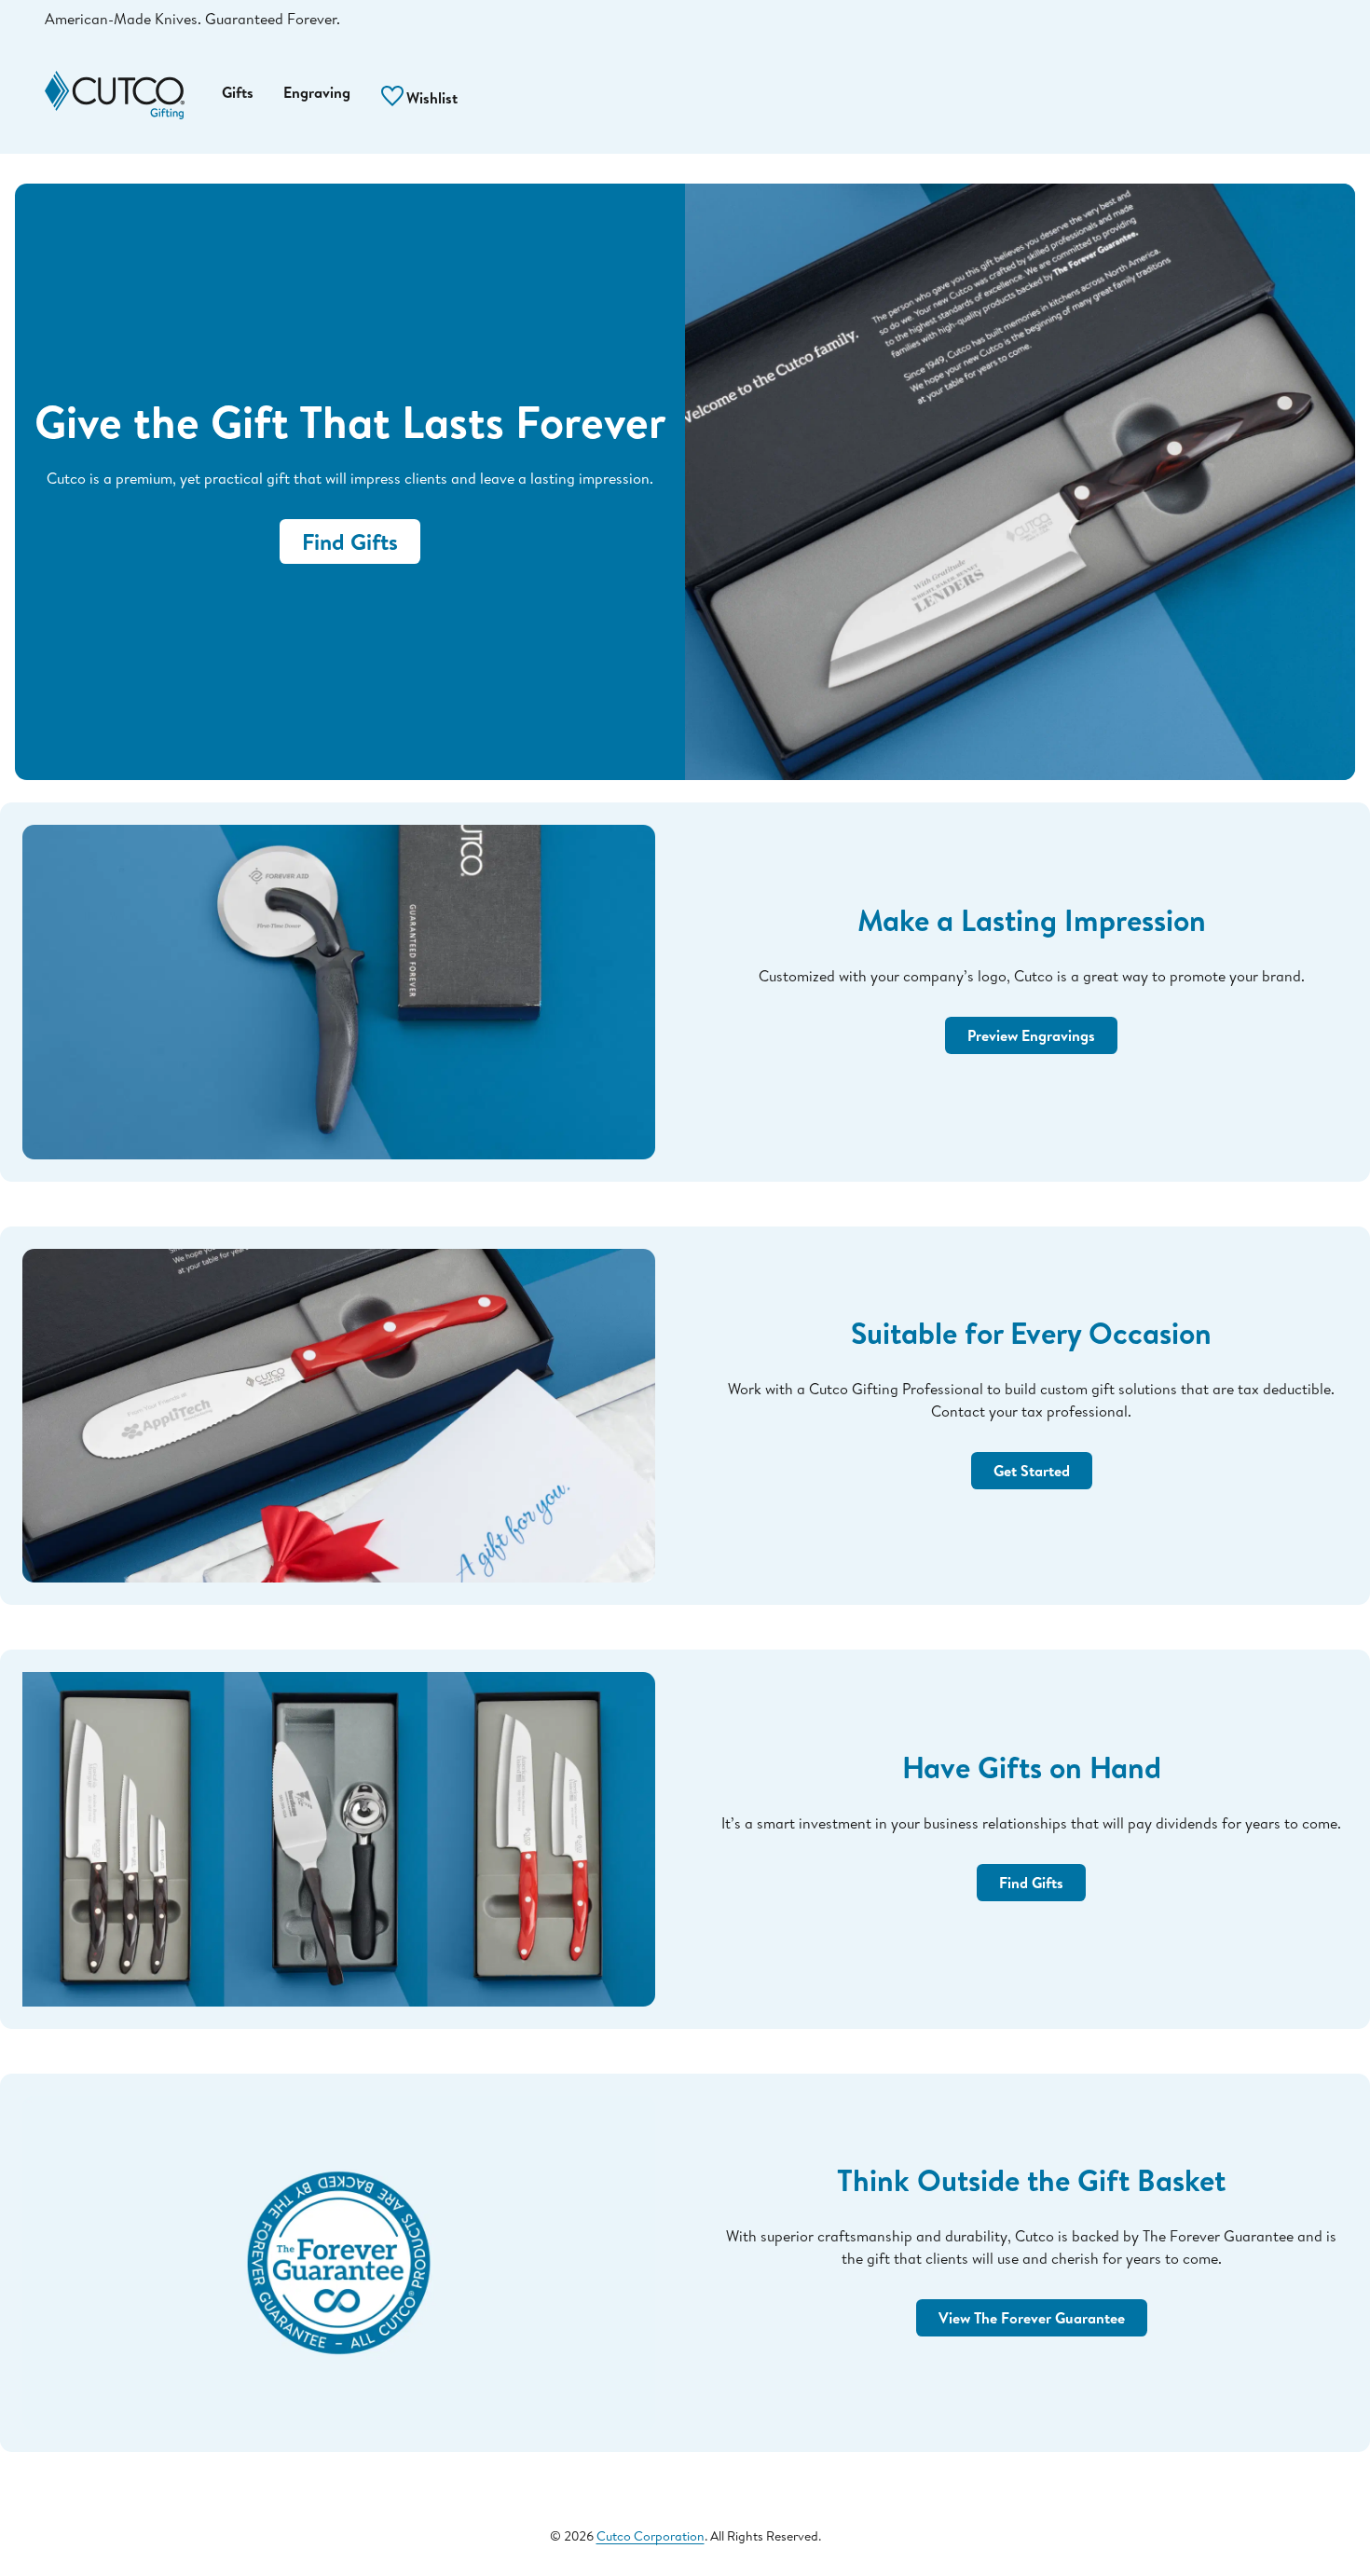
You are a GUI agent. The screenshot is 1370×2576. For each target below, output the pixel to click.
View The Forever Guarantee (1032, 2318)
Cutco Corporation (651, 2536)
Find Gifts (350, 541)
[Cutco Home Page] (115, 95)
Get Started (1032, 1471)
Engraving (317, 92)
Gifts (238, 92)
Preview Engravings (1031, 1035)
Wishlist (430, 98)
